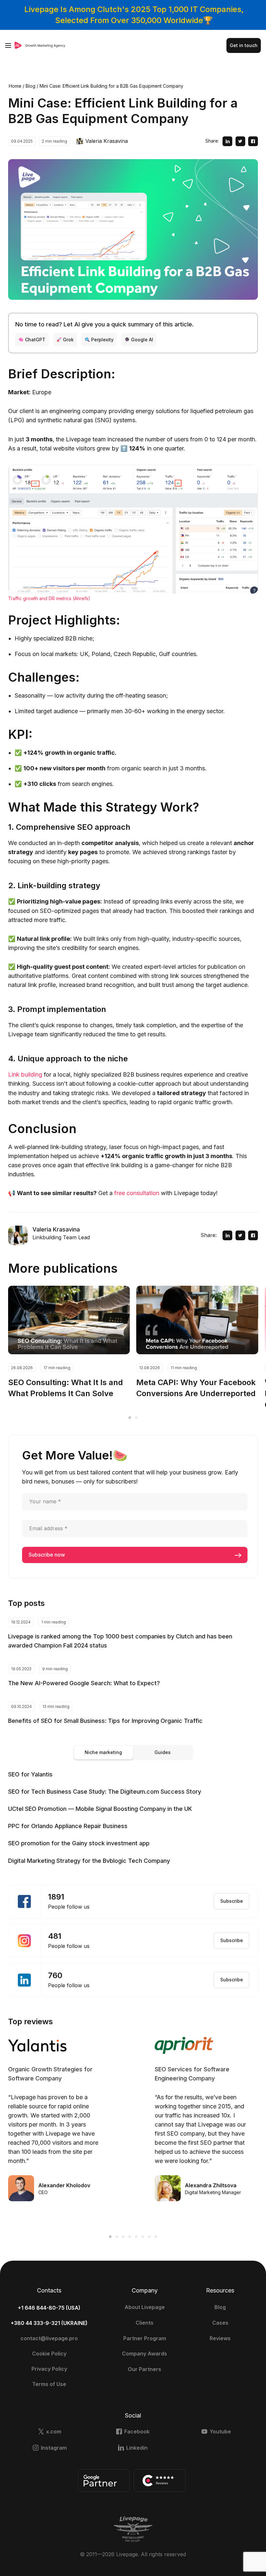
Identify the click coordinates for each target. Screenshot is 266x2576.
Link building (25, 1074)
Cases (220, 2323)
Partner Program (145, 2338)
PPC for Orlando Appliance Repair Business (68, 1826)
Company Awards (145, 2354)
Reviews (220, 2338)
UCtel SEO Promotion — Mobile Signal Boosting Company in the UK (100, 1809)
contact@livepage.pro (49, 2338)
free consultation (137, 1193)
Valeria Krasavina (107, 141)
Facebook (137, 2431)
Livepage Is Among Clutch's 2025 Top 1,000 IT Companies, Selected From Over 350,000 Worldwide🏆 (134, 15)
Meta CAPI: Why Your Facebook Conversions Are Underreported (196, 1388)
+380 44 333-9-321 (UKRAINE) (49, 2323)
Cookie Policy (49, 2354)
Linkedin (137, 2448)
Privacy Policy (49, 2369)
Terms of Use (49, 2384)
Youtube (220, 2431)
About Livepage (145, 2307)
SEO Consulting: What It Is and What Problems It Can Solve (66, 1388)
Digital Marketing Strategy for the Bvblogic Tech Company (89, 1861)
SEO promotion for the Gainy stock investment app (79, 1843)
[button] (130, 1418)
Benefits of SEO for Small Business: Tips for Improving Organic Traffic (105, 1721)
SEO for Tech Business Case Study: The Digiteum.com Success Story (105, 1792)
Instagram (54, 2448)
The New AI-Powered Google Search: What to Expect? (84, 1683)
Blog (220, 2307)
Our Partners (145, 2369)
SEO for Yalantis (30, 1774)
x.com (54, 2431)
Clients (145, 2323)
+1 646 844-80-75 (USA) (49, 2308)
